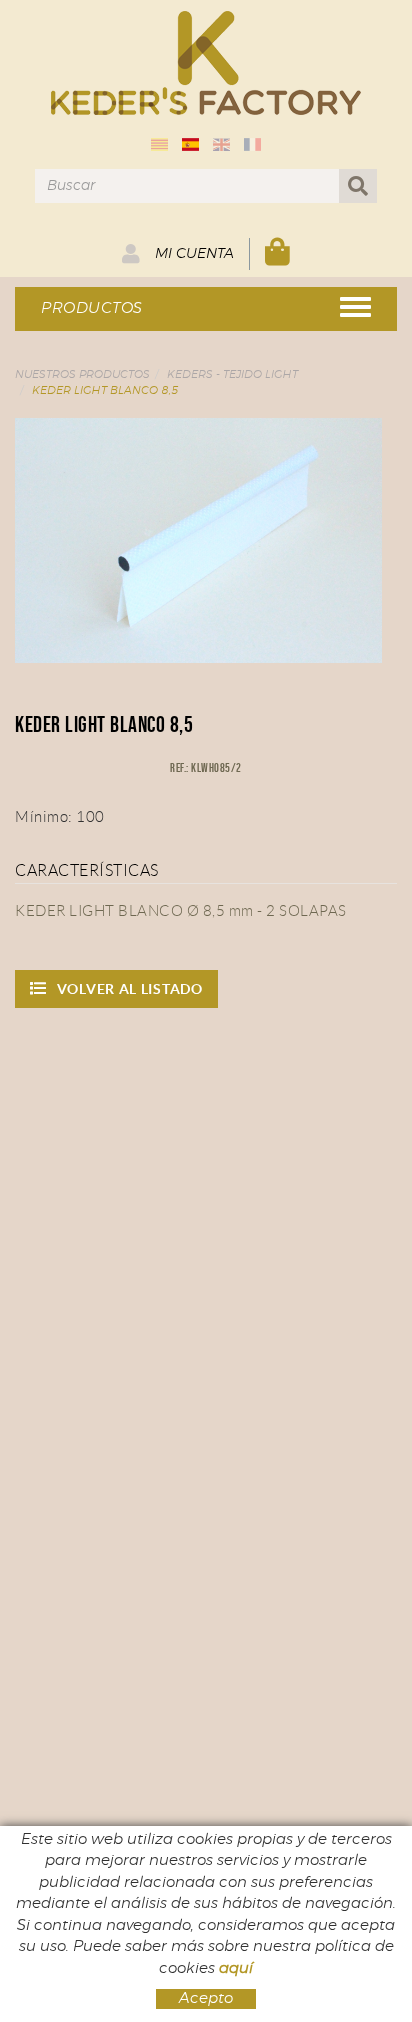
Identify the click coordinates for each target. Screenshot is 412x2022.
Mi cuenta (192, 254)
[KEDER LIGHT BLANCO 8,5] (198, 540)
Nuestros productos (82, 374)
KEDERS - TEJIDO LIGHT (232, 374)
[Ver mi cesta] (278, 253)
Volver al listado (130, 989)
